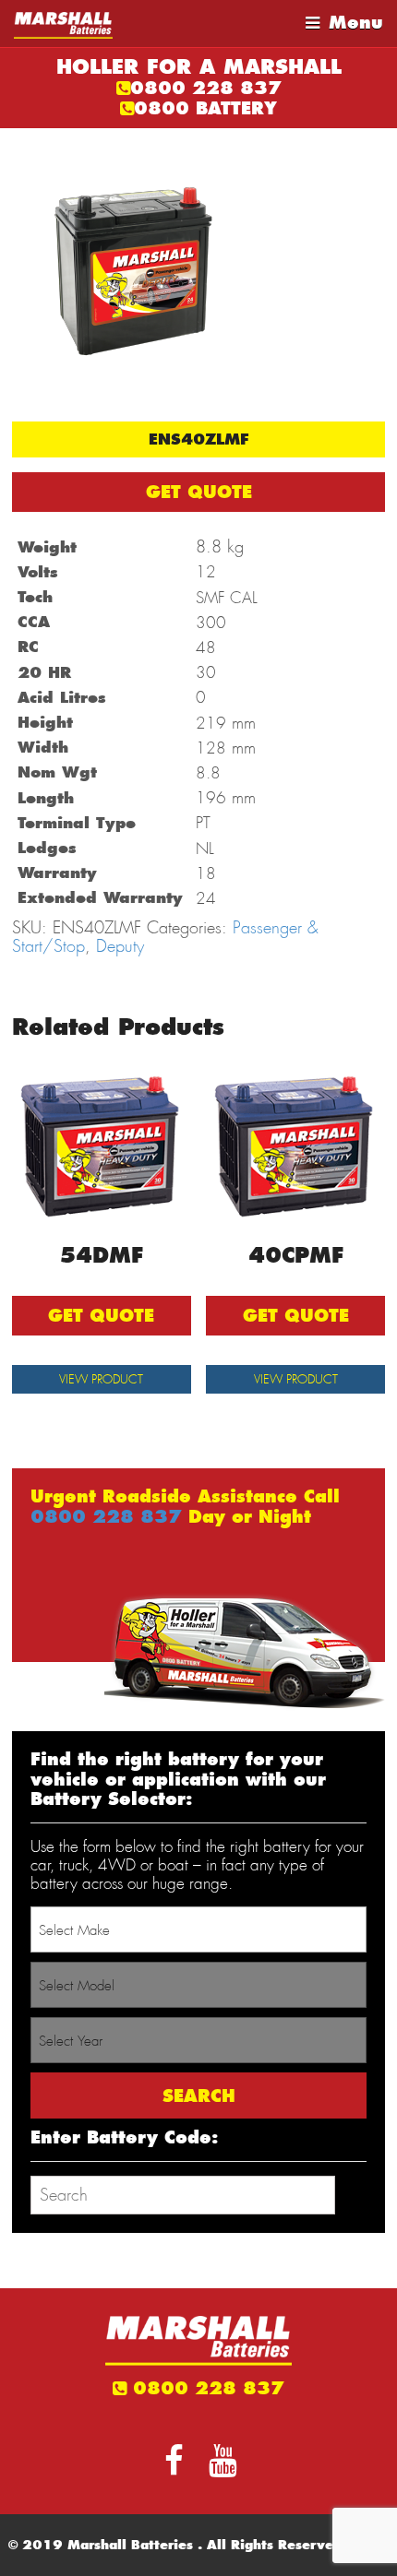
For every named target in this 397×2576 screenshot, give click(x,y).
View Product (101, 1379)
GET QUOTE (199, 492)
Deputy (120, 946)
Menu (356, 23)
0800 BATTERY (205, 108)
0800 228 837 (206, 88)
